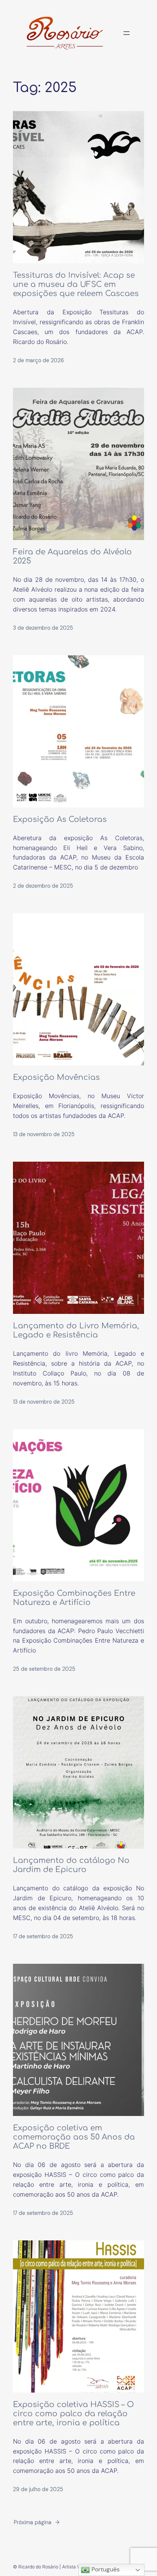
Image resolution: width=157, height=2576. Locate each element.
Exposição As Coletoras (60, 819)
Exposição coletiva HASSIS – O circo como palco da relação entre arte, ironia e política (73, 2414)
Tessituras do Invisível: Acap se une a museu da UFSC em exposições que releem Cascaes (76, 284)
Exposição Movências (56, 1077)
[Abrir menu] (127, 33)
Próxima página (37, 2522)
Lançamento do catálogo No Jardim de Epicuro (71, 1865)
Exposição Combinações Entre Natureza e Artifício (74, 1598)
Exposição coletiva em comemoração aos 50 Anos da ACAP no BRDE (74, 2137)
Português (105, 2569)
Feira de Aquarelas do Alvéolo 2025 (72, 556)
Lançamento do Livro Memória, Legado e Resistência (76, 1330)
